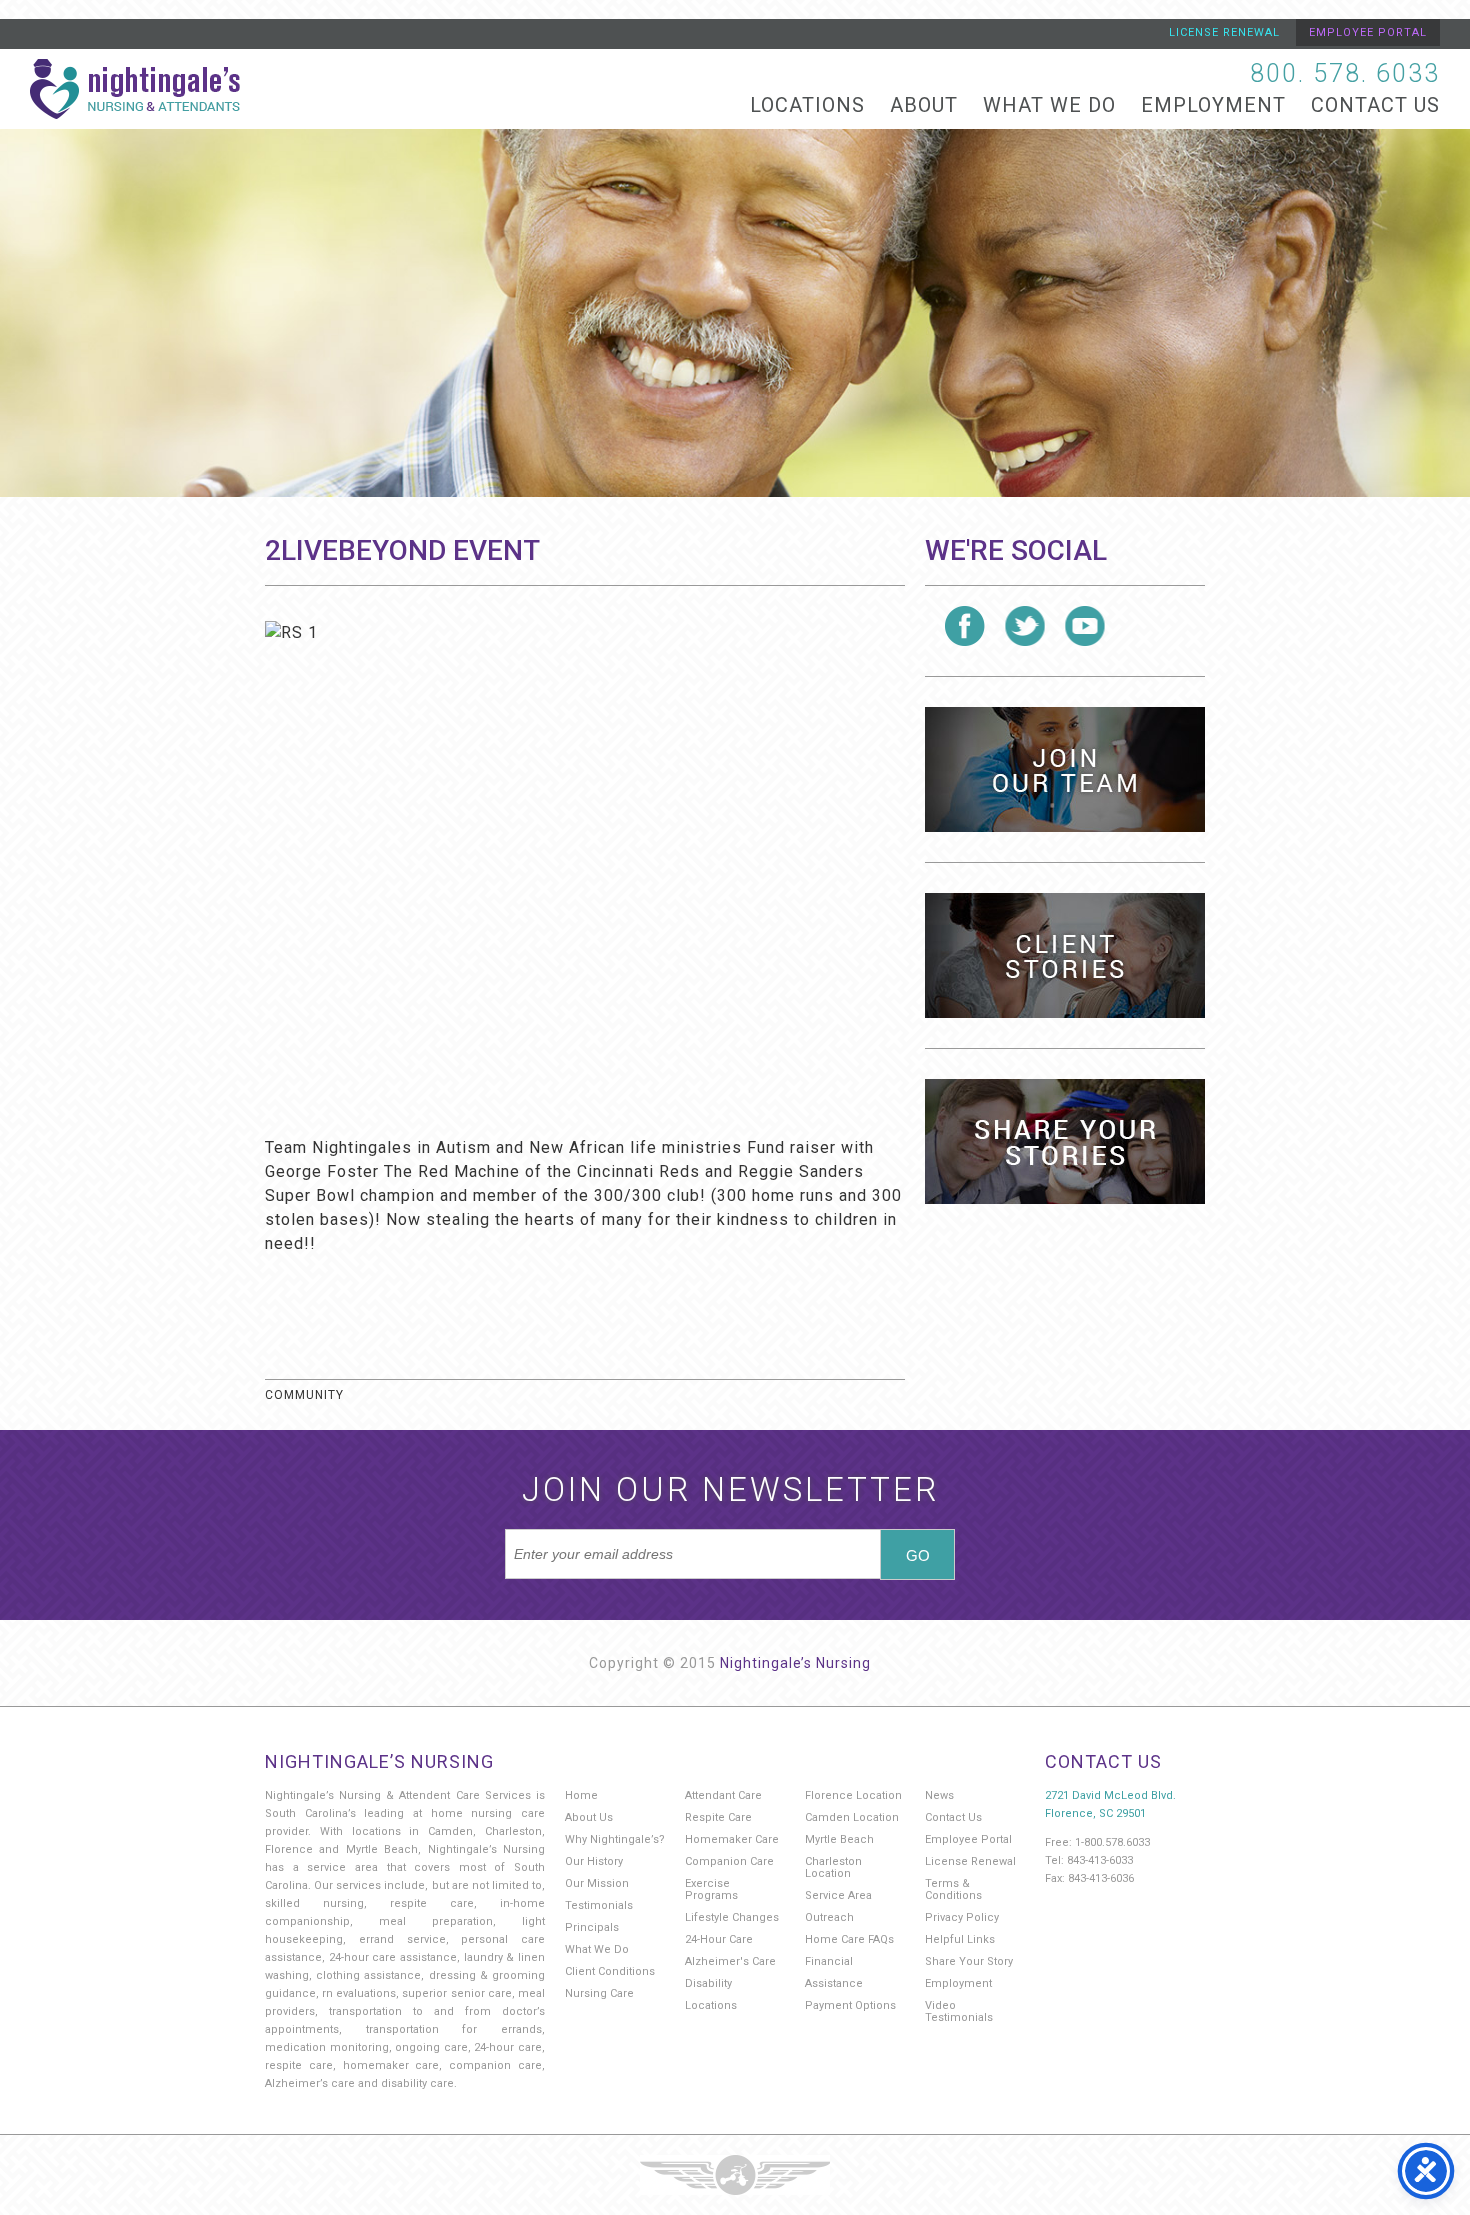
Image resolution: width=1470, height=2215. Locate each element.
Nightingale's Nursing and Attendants (135, 89)
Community (304, 1395)
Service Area (838, 1895)
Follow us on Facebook (965, 626)
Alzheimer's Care (730, 1961)
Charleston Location (833, 1867)
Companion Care (729, 1861)
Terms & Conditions (953, 1889)
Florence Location (853, 1795)
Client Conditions (610, 1971)
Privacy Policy (962, 1917)
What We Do (1049, 105)
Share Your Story (969, 1961)
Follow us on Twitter (1025, 626)
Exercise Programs (711, 1889)
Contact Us (1375, 105)
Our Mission (597, 1883)
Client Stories (1065, 955)
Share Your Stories (1065, 1141)
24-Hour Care (719, 1939)
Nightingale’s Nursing (795, 1663)
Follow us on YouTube (1085, 626)
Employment (1213, 105)
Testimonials (599, 1905)
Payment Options (850, 2005)
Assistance (834, 1983)
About (924, 105)
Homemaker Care (732, 1839)
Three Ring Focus (735, 2175)
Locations (807, 105)
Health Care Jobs (1065, 769)
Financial (829, 1961)
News (939, 1795)
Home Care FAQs (849, 1939)
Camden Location (852, 1817)
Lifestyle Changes (732, 1917)
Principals (592, 1927)
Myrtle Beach (839, 1839)
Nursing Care (599, 1993)
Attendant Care (723, 1795)
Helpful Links (960, 1939)
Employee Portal (1368, 32)
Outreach (829, 1917)
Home (581, 1795)
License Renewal (1224, 32)
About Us (589, 1817)
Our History (594, 1861)
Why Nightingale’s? (615, 1839)
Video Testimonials (959, 2011)
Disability (708, 1983)
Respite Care (718, 1817)
